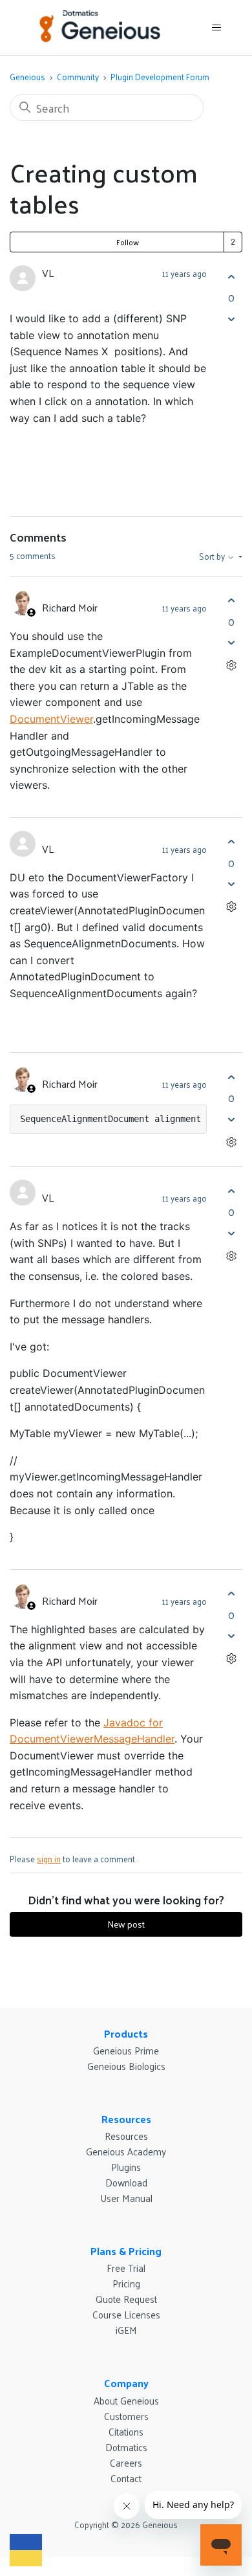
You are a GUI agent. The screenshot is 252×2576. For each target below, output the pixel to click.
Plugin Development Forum (160, 77)
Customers (126, 2416)
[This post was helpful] (231, 277)
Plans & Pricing (126, 2251)
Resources (126, 2119)
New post (126, 1924)
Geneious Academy (126, 2151)
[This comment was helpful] (231, 601)
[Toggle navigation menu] (217, 28)
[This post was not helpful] (231, 319)
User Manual (126, 2198)
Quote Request (126, 2299)
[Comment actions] (231, 666)
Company (126, 2383)
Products (126, 2033)
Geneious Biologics (126, 2066)
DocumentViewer (51, 719)
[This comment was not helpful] (231, 643)
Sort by (213, 556)
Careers (126, 2462)
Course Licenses (126, 2314)
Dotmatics (126, 2447)
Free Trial (126, 2268)
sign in (49, 1859)
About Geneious (126, 2400)
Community (78, 77)
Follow (128, 242)
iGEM (126, 2330)
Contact (126, 2478)
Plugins (126, 2167)
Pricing (126, 2283)
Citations (126, 2431)
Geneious (27, 77)
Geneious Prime (126, 2050)
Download (126, 2182)
